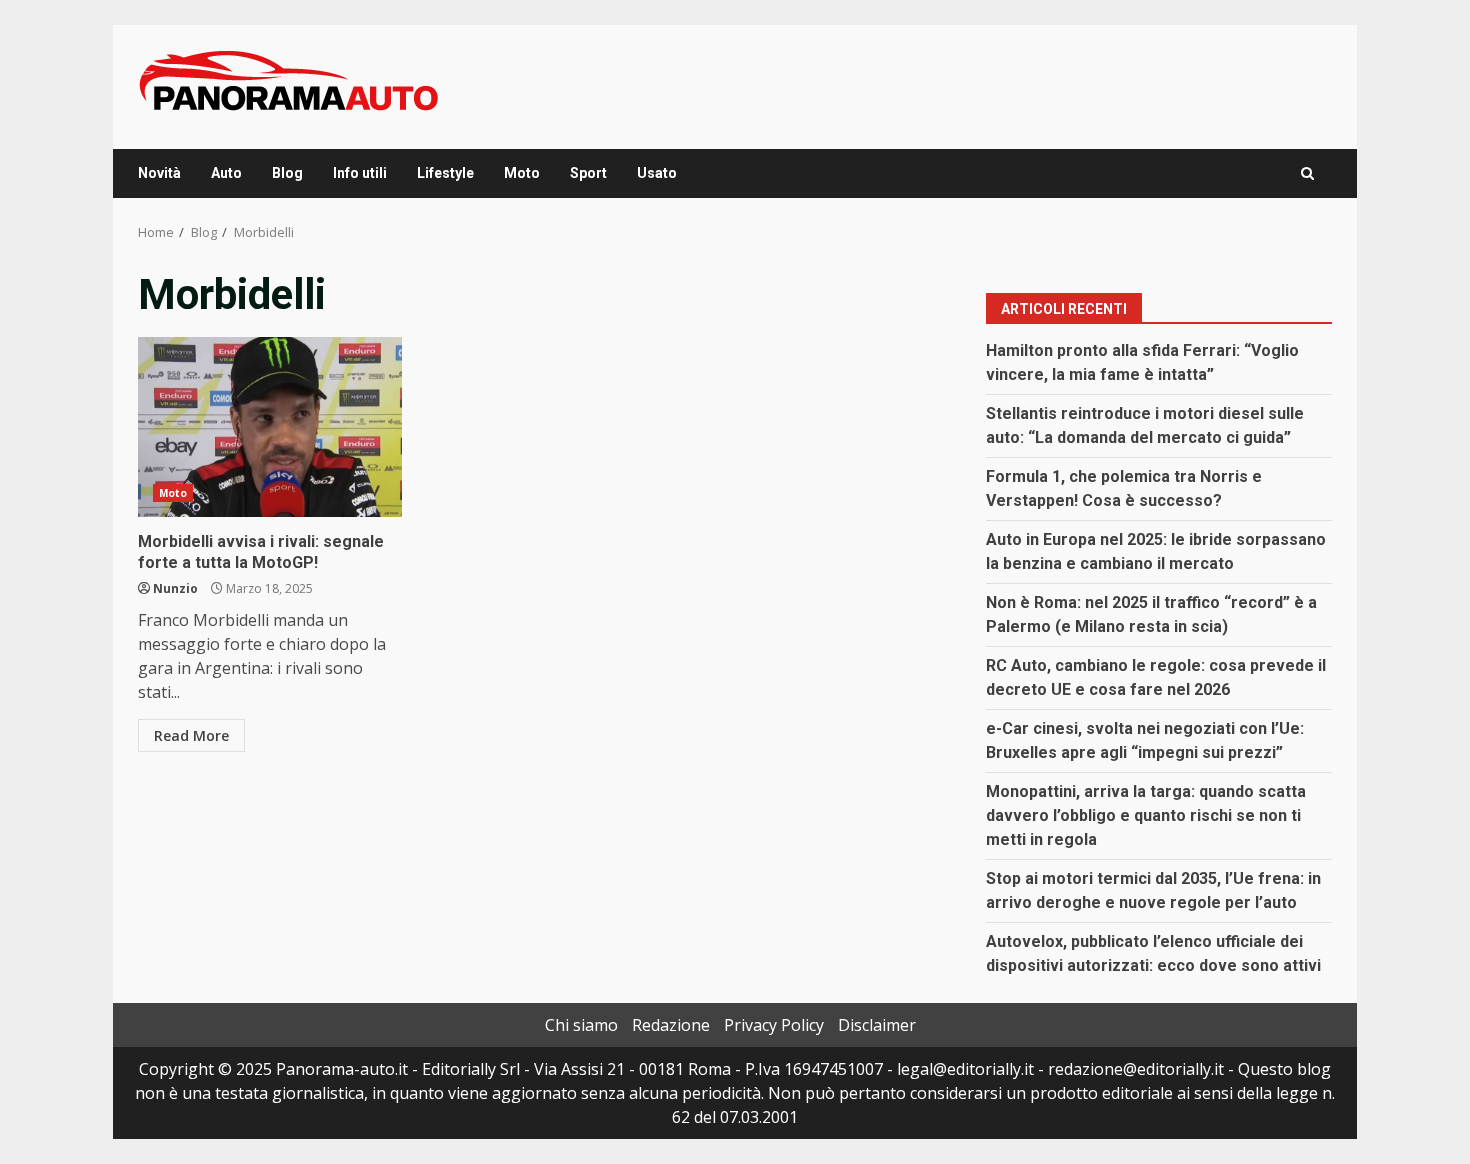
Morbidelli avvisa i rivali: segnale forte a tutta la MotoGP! (270, 427)
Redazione (671, 1025)
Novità (159, 173)
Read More (191, 735)
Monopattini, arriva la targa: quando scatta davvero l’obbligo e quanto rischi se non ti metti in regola (1146, 815)
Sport (588, 173)
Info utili (360, 173)
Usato (657, 173)
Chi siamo (581, 1025)
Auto (226, 173)
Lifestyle (445, 173)
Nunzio (175, 588)
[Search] (1307, 173)
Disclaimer (877, 1025)
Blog (287, 173)
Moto (522, 173)
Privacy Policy (774, 1025)
